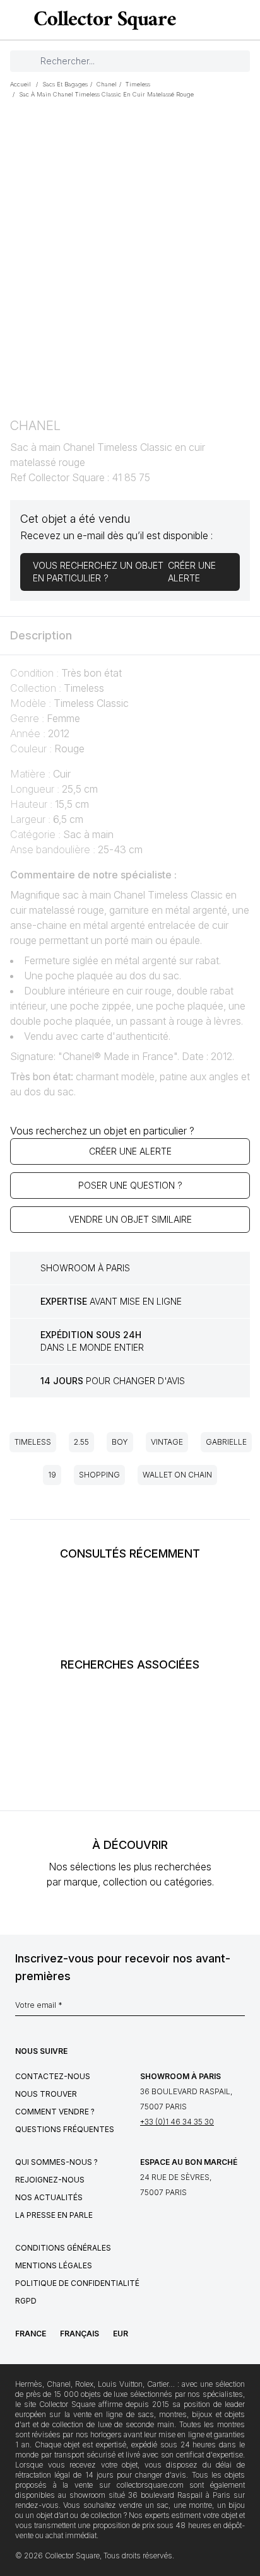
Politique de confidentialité (77, 2283)
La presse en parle (54, 2215)
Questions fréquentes (65, 2129)
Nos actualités (49, 2197)
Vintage (167, 1442)
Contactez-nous (53, 2076)
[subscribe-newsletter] (239, 2008)
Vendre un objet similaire (130, 1219)
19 (52, 1475)
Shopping (99, 1475)
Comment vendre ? (55, 2112)
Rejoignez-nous (50, 2180)
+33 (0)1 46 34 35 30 (177, 2122)
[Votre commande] (227, 20)
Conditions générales (63, 2248)
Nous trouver (46, 2094)
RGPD (26, 2301)
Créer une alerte (130, 1151)
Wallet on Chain (177, 1475)
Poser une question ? (130, 1185)
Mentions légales (54, 2265)
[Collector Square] (102, 20)
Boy (120, 1442)
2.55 (81, 1442)
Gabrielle (226, 1442)
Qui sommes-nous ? (56, 2162)
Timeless (33, 1442)
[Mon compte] (246, 20)
